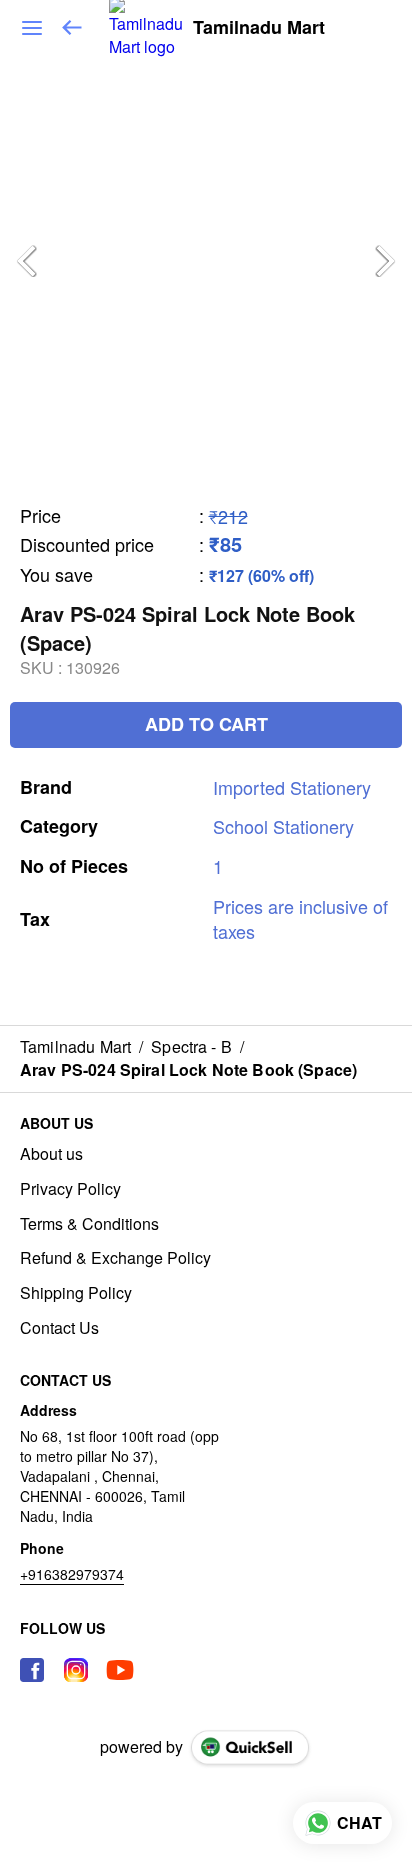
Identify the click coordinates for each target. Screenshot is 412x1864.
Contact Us (59, 1328)
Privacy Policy (70, 1189)
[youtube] (120, 1670)
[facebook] (32, 1670)
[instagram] (76, 1670)
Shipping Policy (76, 1293)
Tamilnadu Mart (259, 28)
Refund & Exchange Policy (115, 1258)
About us (51, 1154)
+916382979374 (72, 1574)
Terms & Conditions (89, 1224)
